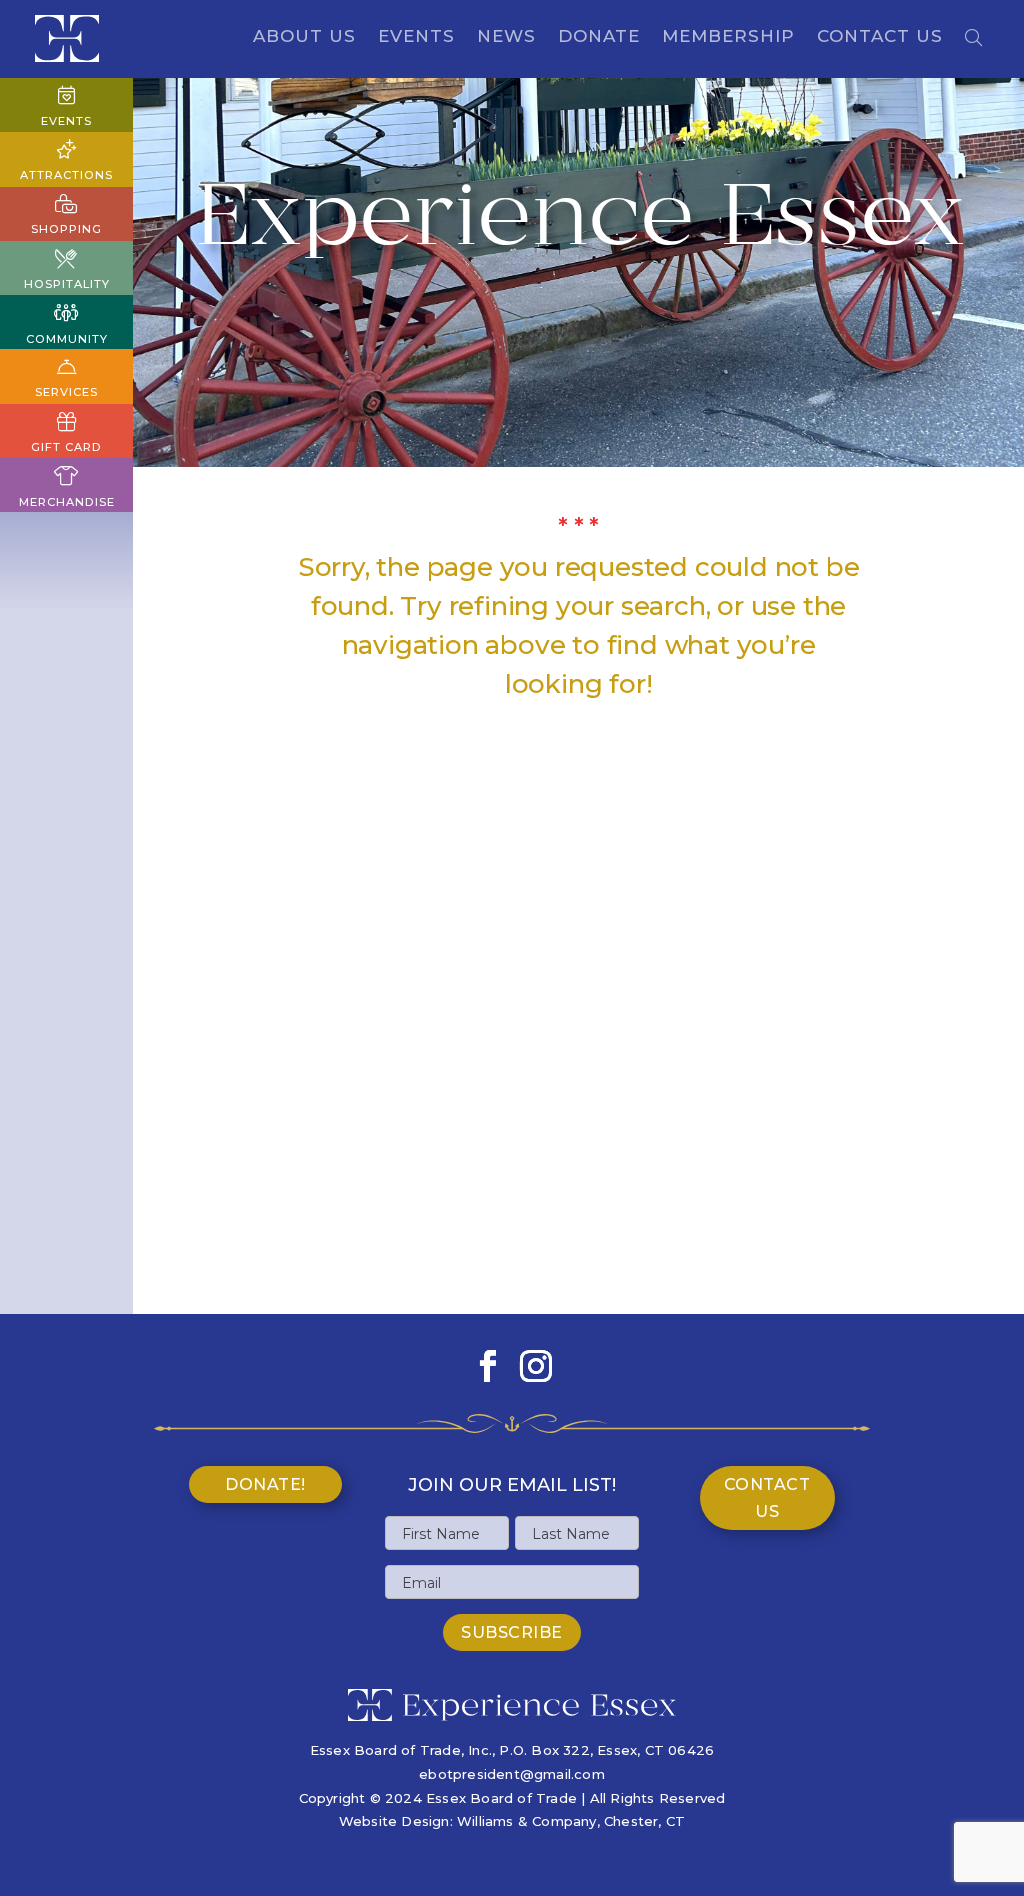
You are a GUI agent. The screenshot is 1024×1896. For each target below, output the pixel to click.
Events (416, 37)
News (506, 37)
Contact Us (880, 37)
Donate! (265, 1484)
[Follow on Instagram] (536, 1366)
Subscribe (512, 1632)
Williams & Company (527, 1821)
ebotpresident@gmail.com (512, 1774)
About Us (304, 37)
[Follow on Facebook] (488, 1366)
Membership (728, 37)
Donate (599, 37)
